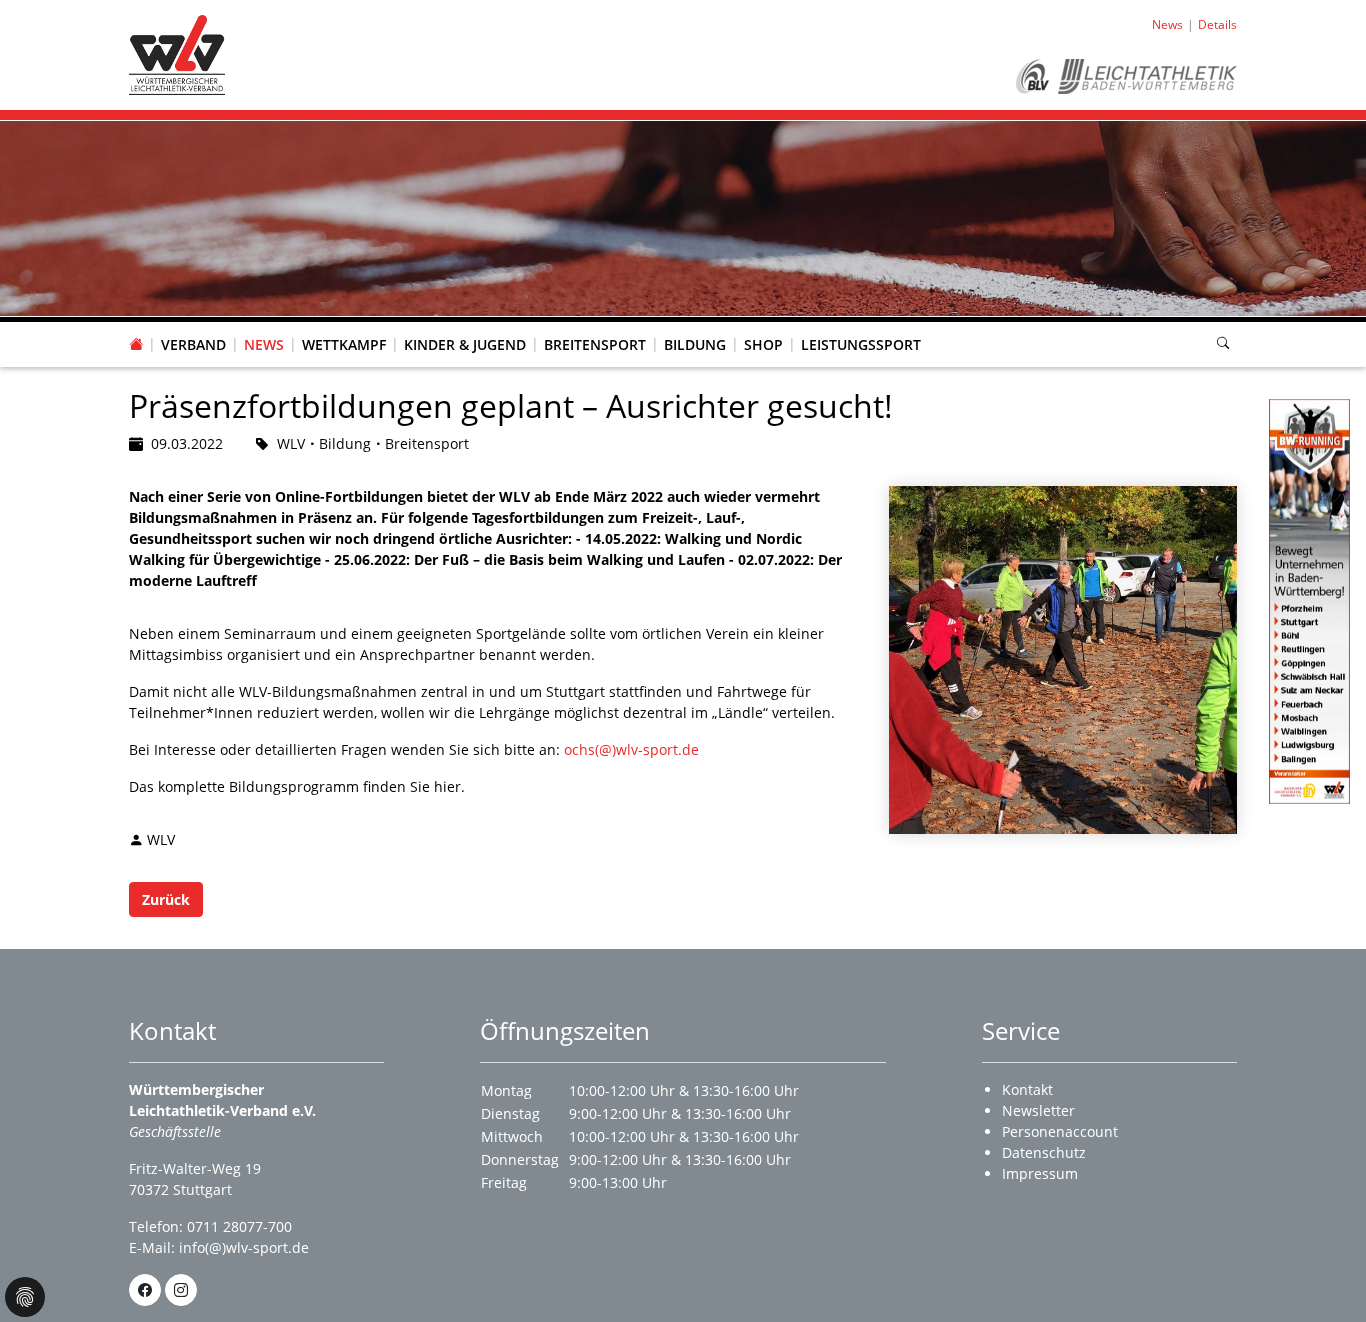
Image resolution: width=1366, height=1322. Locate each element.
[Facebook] (145, 1290)
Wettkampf (344, 344)
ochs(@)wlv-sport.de (631, 749)
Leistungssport (861, 344)
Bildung (695, 344)
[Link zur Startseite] (177, 53)
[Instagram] (181, 1290)
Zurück (166, 899)
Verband (193, 344)
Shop (763, 344)
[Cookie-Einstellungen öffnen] (25, 1297)
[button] (194, 325)
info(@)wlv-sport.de (244, 1247)
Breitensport (595, 344)
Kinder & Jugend (465, 344)
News (264, 344)
